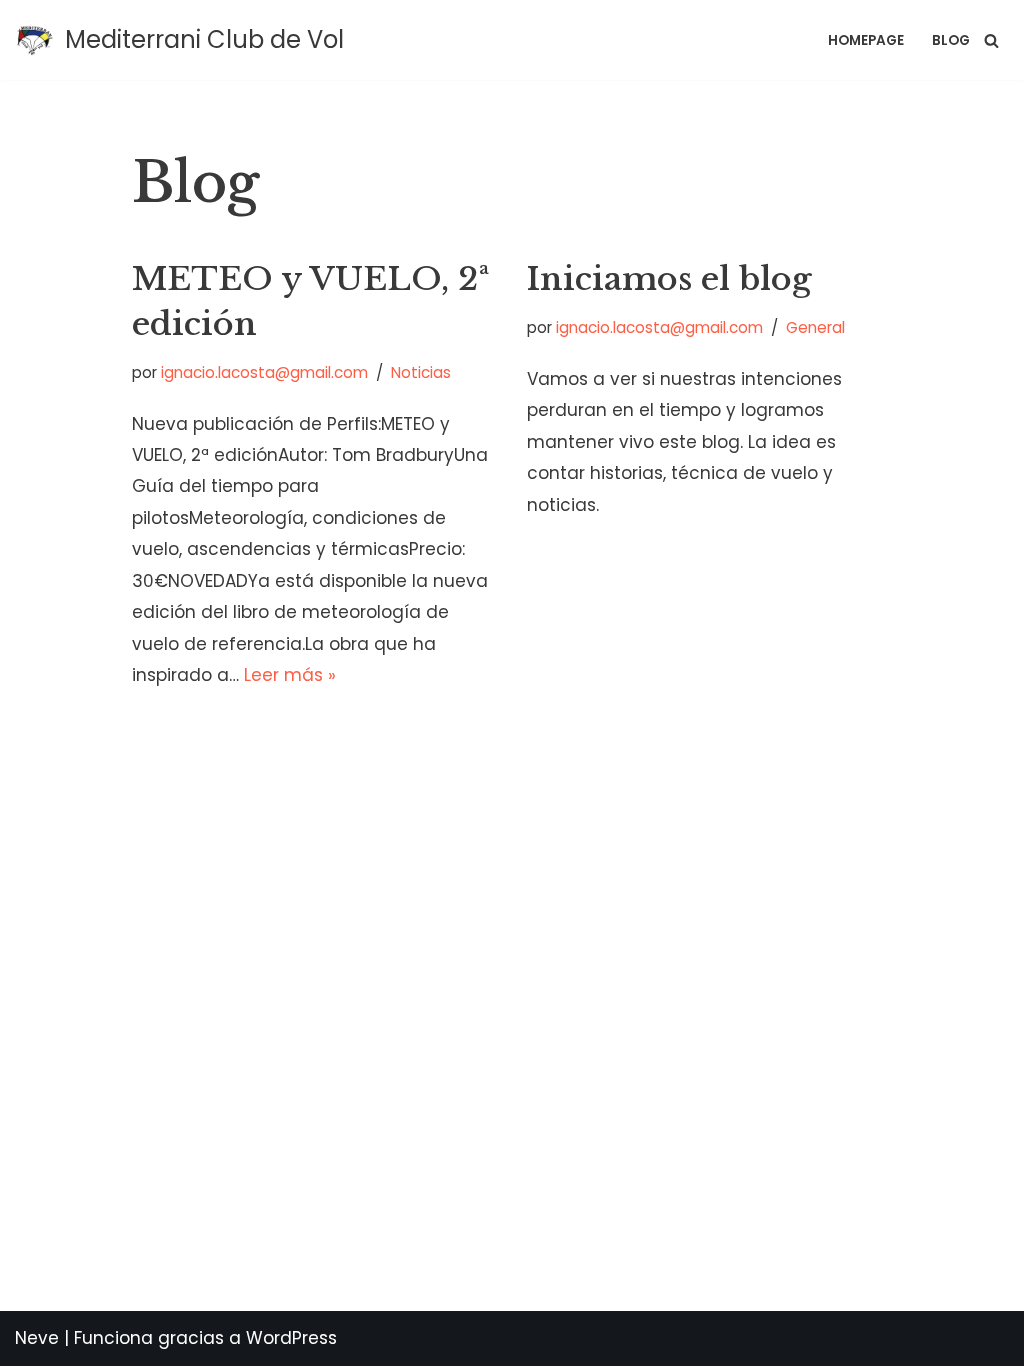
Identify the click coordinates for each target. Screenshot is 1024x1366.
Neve (37, 1338)
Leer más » (290, 675)
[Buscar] (991, 40)
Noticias (421, 372)
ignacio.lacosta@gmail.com (264, 372)
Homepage (866, 40)
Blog (951, 40)
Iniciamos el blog (669, 279)
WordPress (291, 1338)
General (815, 327)
